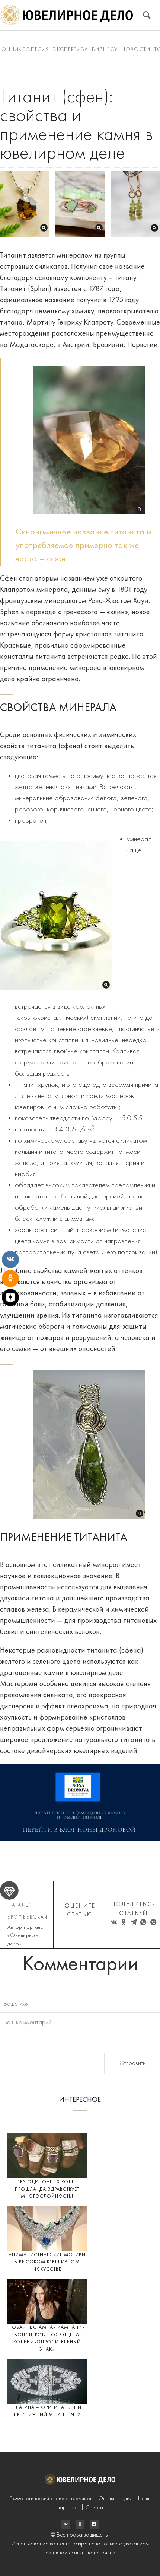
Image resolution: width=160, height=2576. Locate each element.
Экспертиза (70, 50)
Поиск (147, 15)
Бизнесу (105, 50)
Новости (136, 50)
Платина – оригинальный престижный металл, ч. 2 (47, 2411)
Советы (94, 2508)
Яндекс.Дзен (94, 2524)
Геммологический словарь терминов (51, 2499)
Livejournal (66, 2524)
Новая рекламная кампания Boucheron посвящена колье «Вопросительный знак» (47, 2339)
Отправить (132, 2063)
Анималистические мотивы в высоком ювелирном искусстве (47, 2262)
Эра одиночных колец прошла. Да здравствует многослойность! (47, 2189)
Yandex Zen (80, 2524)
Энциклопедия (25, 50)
